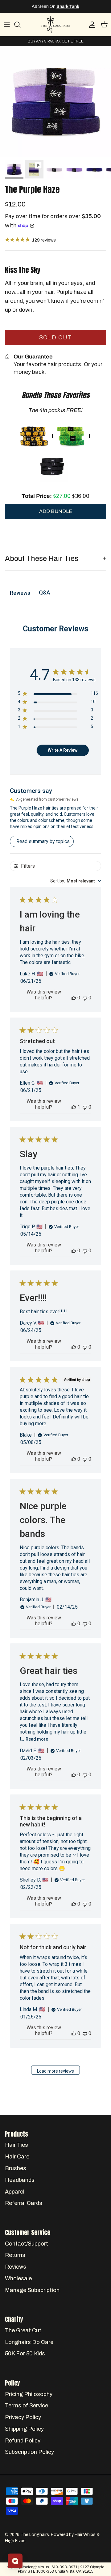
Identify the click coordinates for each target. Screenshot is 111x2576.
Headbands (20, 2180)
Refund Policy (23, 2441)
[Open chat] (15, 2561)
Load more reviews (55, 2071)
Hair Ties (16, 2145)
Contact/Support (27, 2244)
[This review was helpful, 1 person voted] (74, 1107)
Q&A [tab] (45, 592)
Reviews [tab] (20, 593)
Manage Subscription (32, 2290)
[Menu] (7, 25)
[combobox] (76, 881)
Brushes (16, 2168)
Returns (15, 2255)
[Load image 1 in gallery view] (55, 102)
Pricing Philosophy (29, 2394)
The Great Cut (23, 2330)
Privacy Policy (23, 2417)
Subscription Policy (29, 2452)
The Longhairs (35, 2535)
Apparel (15, 2192)
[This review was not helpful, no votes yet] (85, 998)
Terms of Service (27, 2406)
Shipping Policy (24, 2429)
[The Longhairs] (55, 25)
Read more (37, 1739)
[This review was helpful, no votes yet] (74, 998)
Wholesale (18, 2278)
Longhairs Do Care (29, 2342)
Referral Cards (24, 2203)
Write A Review (63, 750)
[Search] (20, 25)
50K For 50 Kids (25, 2354)
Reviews (16, 2267)
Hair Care (17, 2157)
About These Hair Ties (42, 558)
